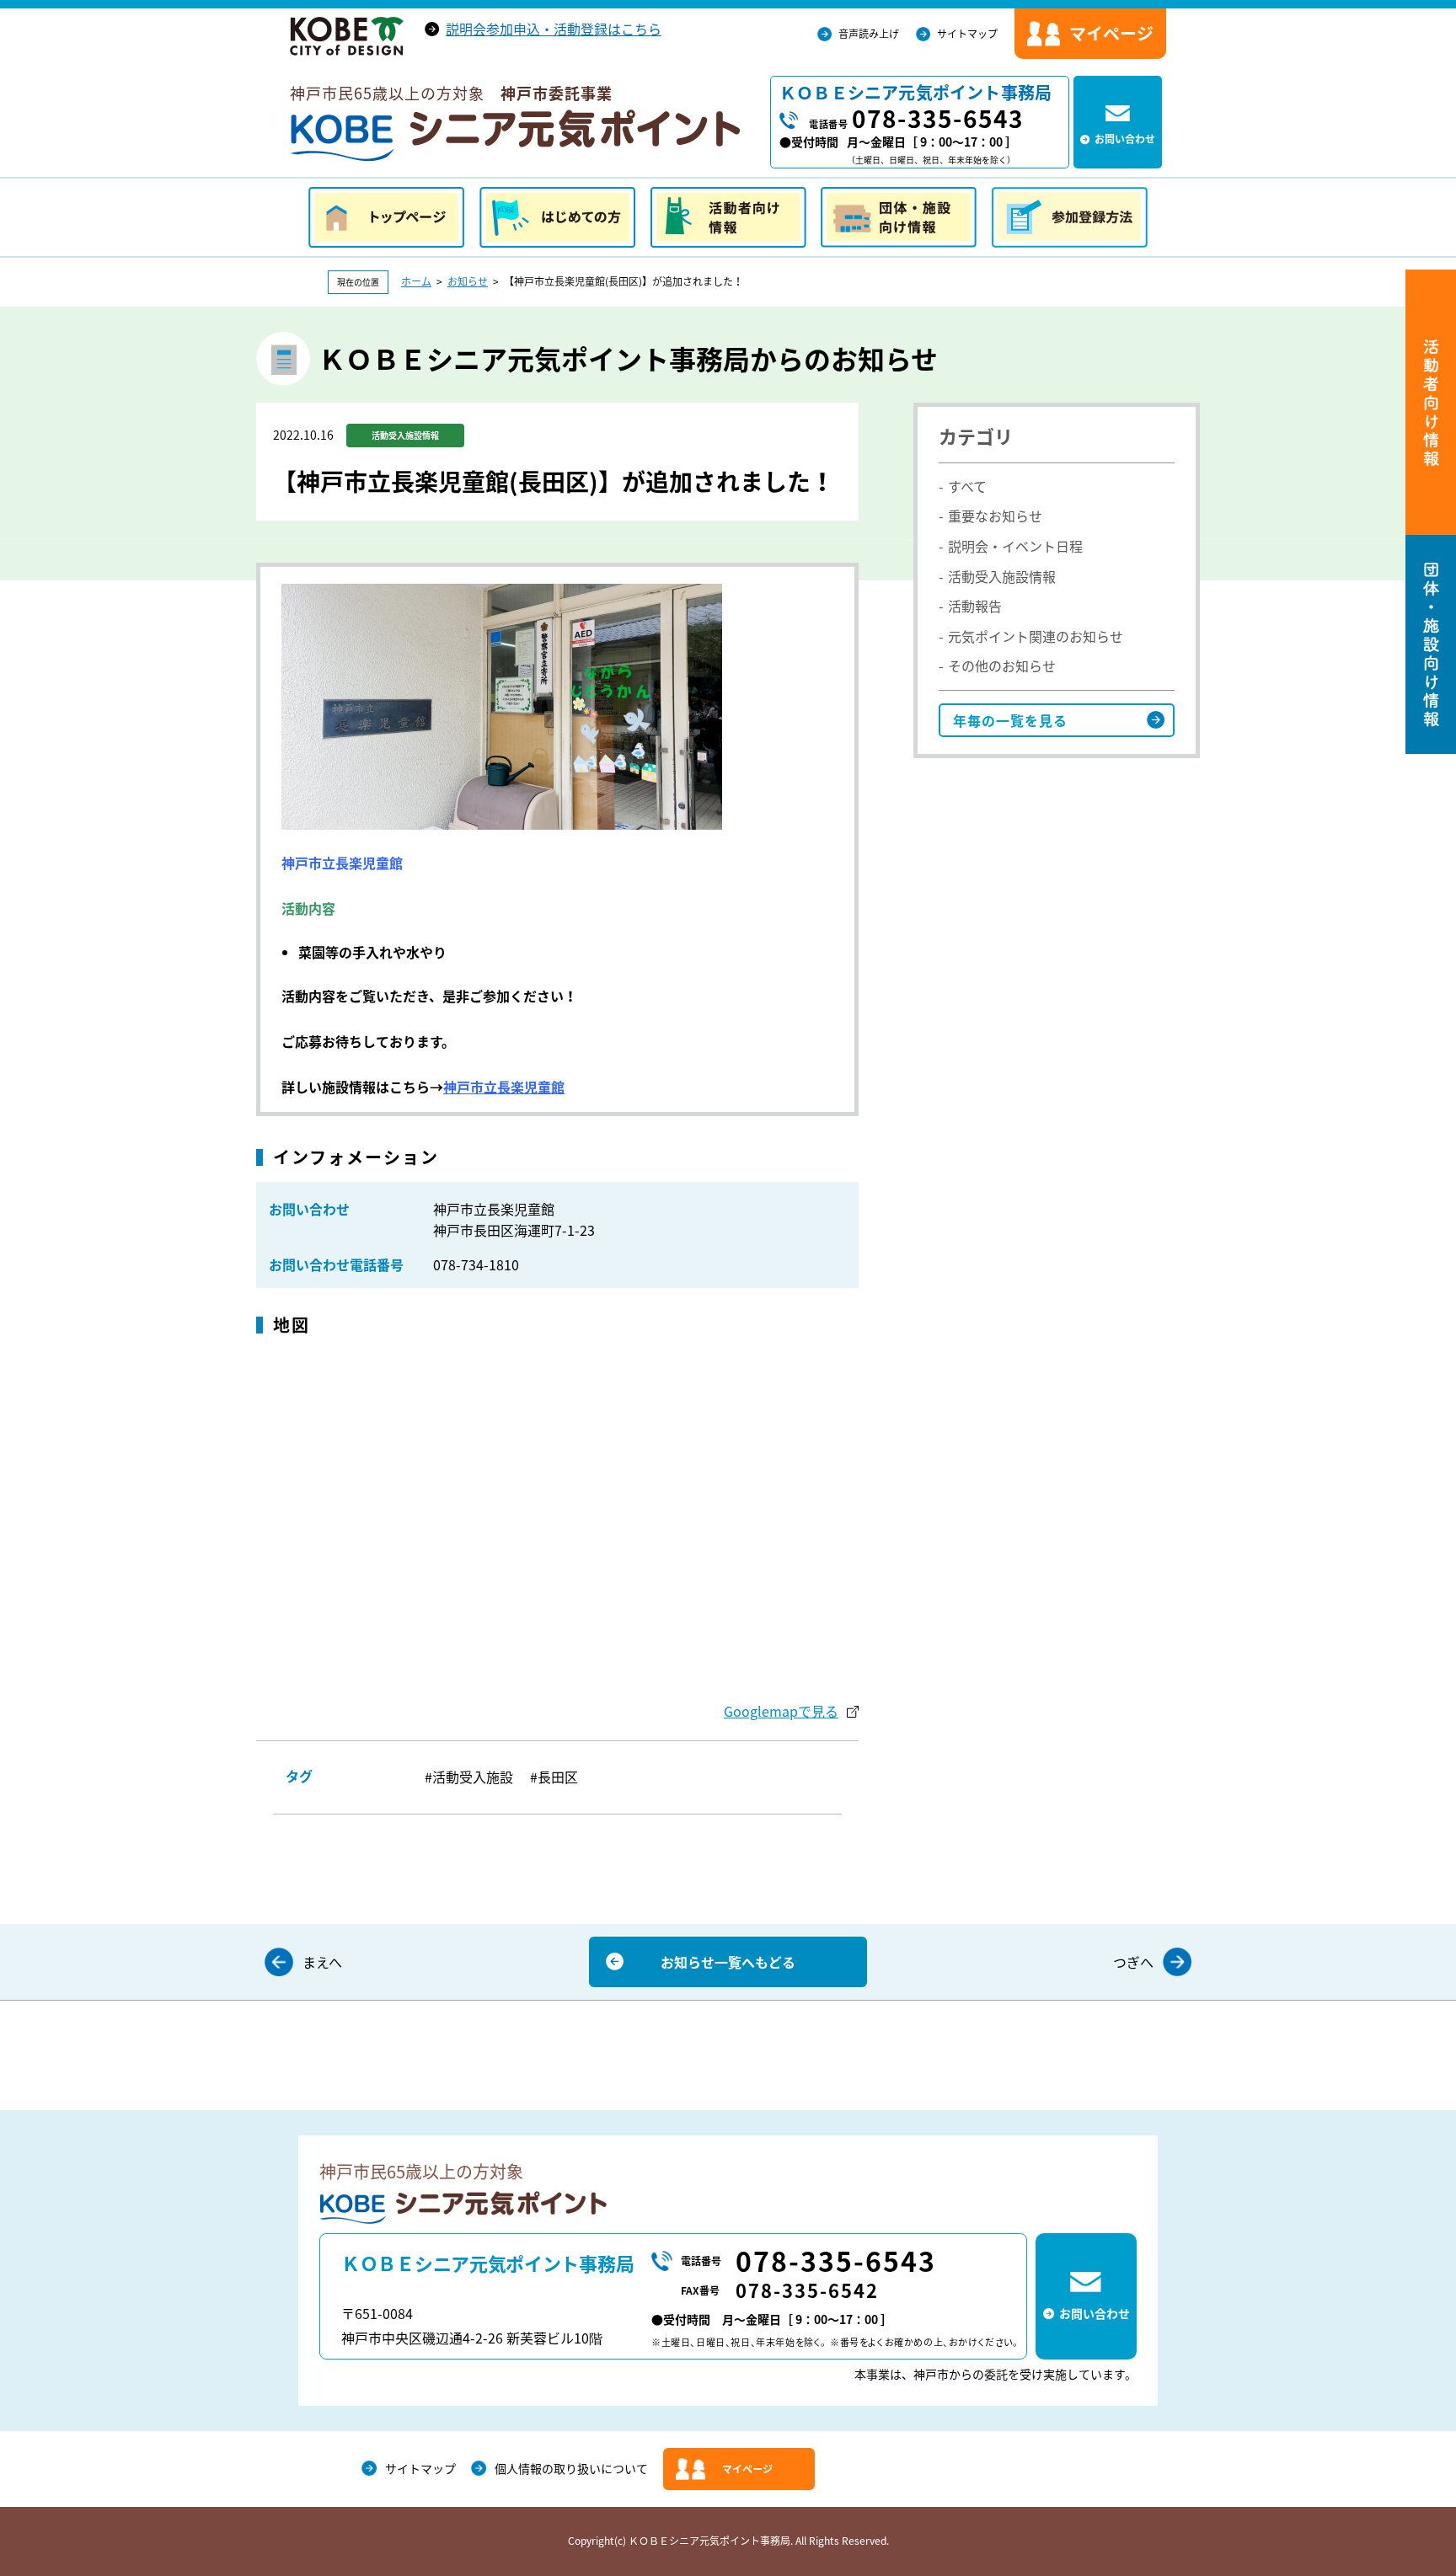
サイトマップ (967, 34)
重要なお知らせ (995, 516)
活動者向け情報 (728, 217)
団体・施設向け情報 (899, 217)
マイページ (747, 2469)
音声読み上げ (869, 34)
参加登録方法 (1070, 217)
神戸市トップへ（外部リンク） (347, 36)
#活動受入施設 (469, 1777)
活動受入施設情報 (1002, 576)
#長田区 (554, 1777)
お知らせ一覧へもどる (728, 1962)
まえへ (322, 1962)
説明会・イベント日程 (1015, 546)
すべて (967, 486)
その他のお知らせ (1002, 665)
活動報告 (975, 606)
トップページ (386, 217)
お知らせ (468, 281)
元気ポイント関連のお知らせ (1036, 636)
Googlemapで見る (781, 1711)
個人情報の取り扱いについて (571, 2468)
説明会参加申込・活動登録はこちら (554, 29)
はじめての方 (557, 217)
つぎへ (1133, 1962)
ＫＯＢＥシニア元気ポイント (515, 136)
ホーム (416, 281)
